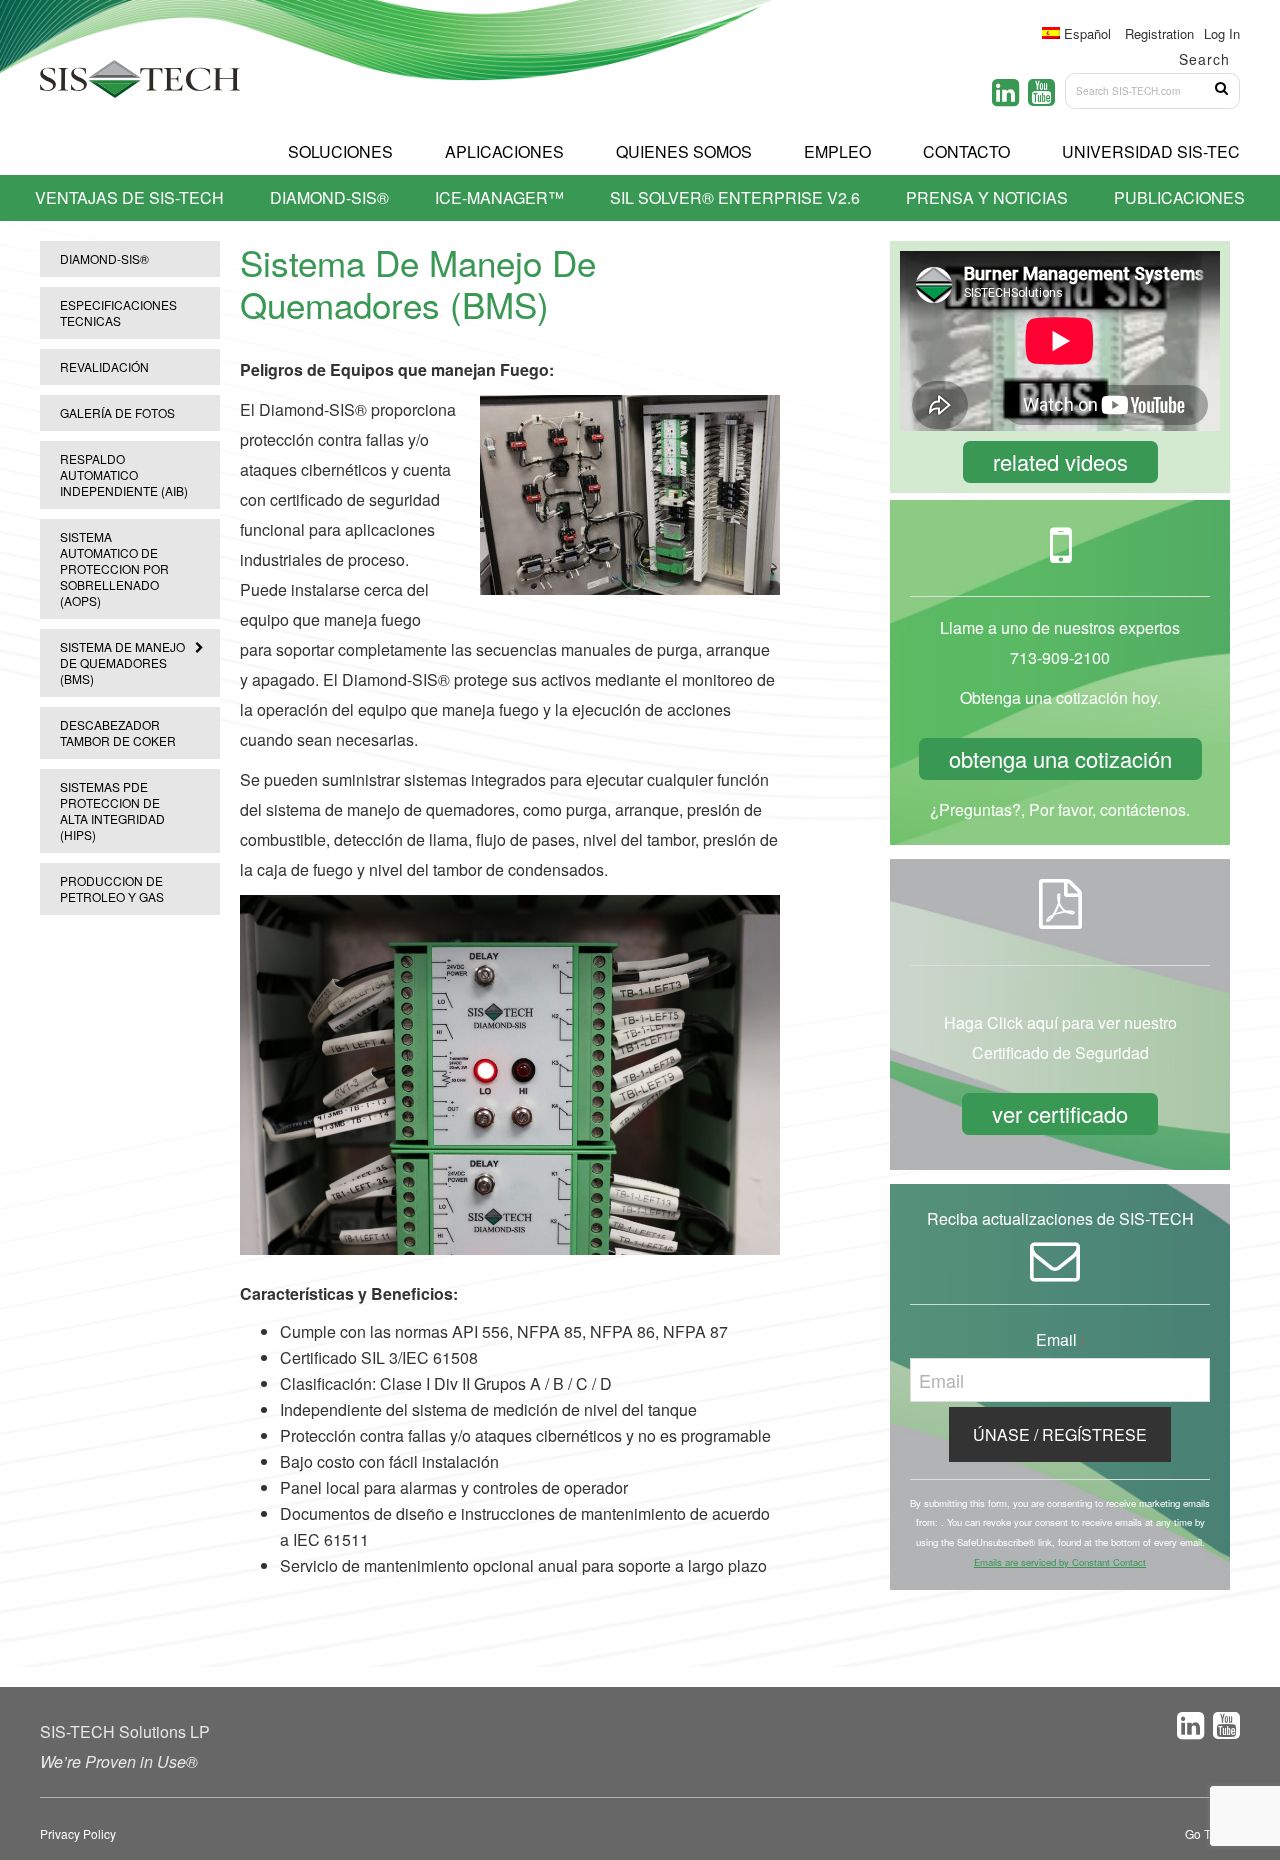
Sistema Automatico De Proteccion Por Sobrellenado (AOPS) (114, 568)
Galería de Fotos (117, 412)
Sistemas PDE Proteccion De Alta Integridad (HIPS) (112, 810)
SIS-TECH (140, 85)
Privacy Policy (78, 1833)
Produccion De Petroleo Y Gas (112, 888)
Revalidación (104, 366)
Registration (1159, 33)
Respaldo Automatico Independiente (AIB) (124, 474)
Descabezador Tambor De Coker (118, 732)
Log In (1222, 33)
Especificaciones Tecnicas (118, 312)
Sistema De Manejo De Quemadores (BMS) (122, 662)
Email (1060, 1339)
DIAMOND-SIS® (104, 258)
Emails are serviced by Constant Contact (1060, 1562)
